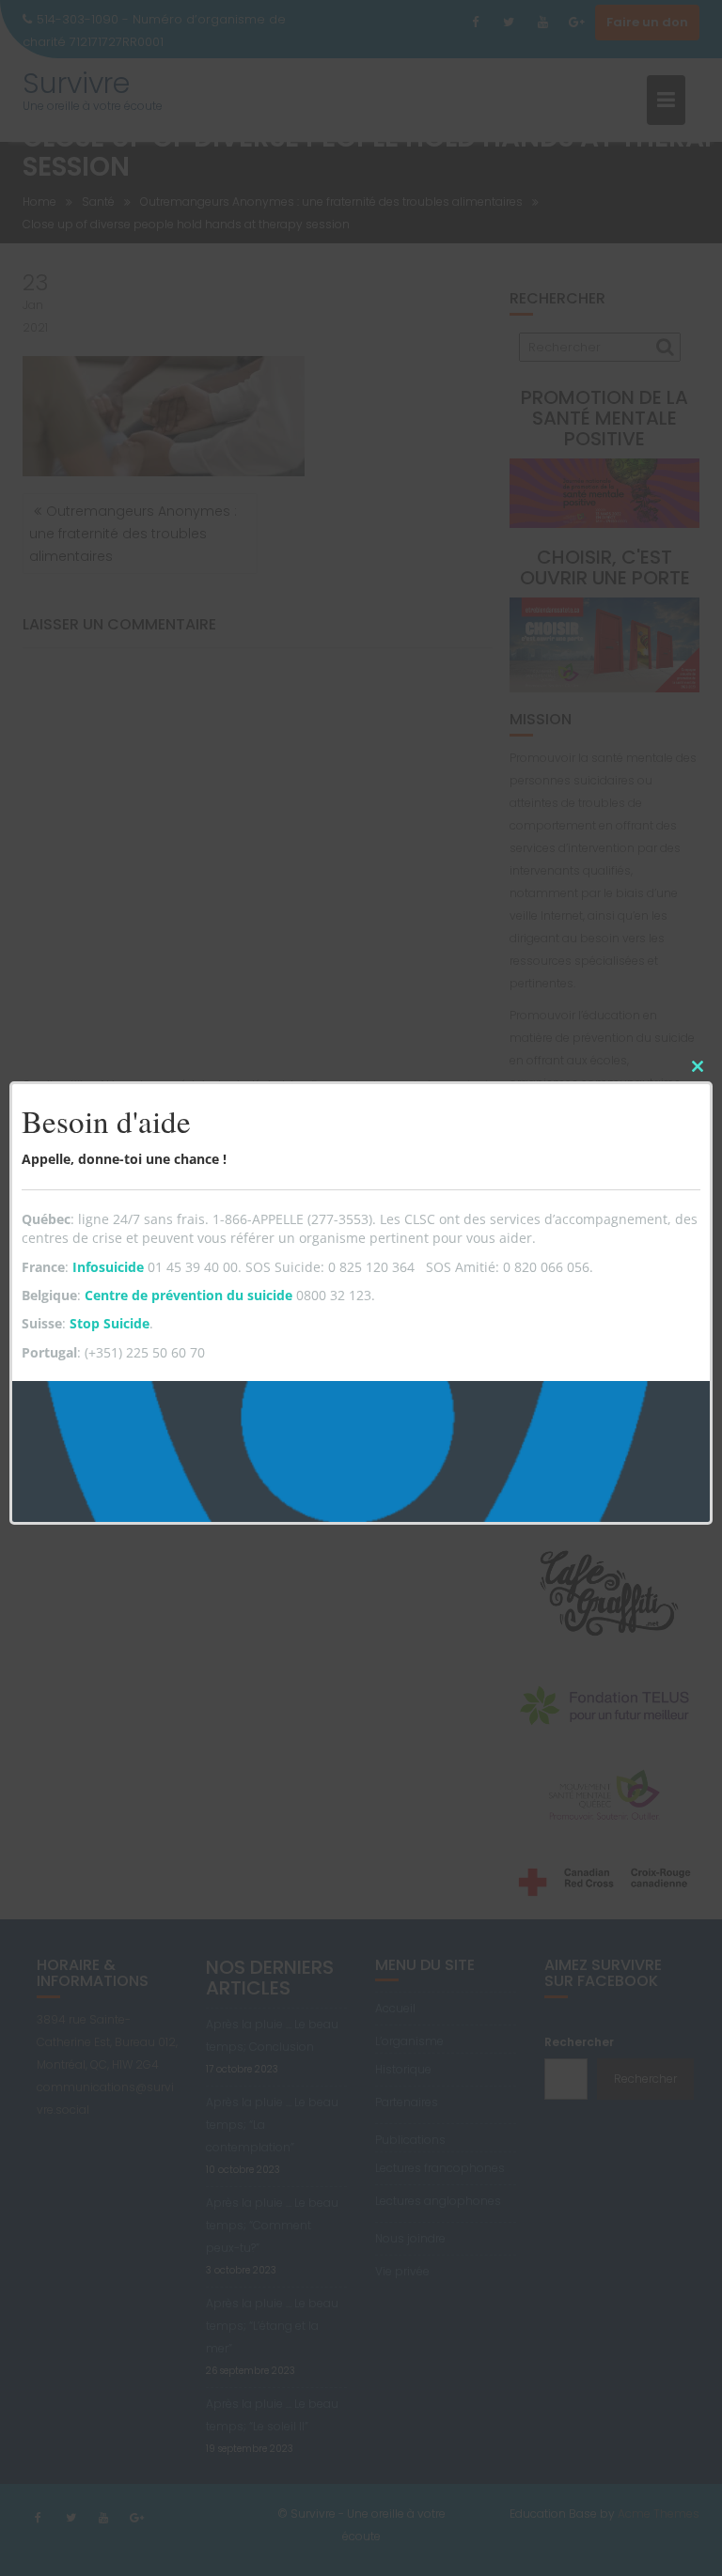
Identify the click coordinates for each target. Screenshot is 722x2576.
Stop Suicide (110, 1323)
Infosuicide (108, 1267)
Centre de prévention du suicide (188, 1295)
